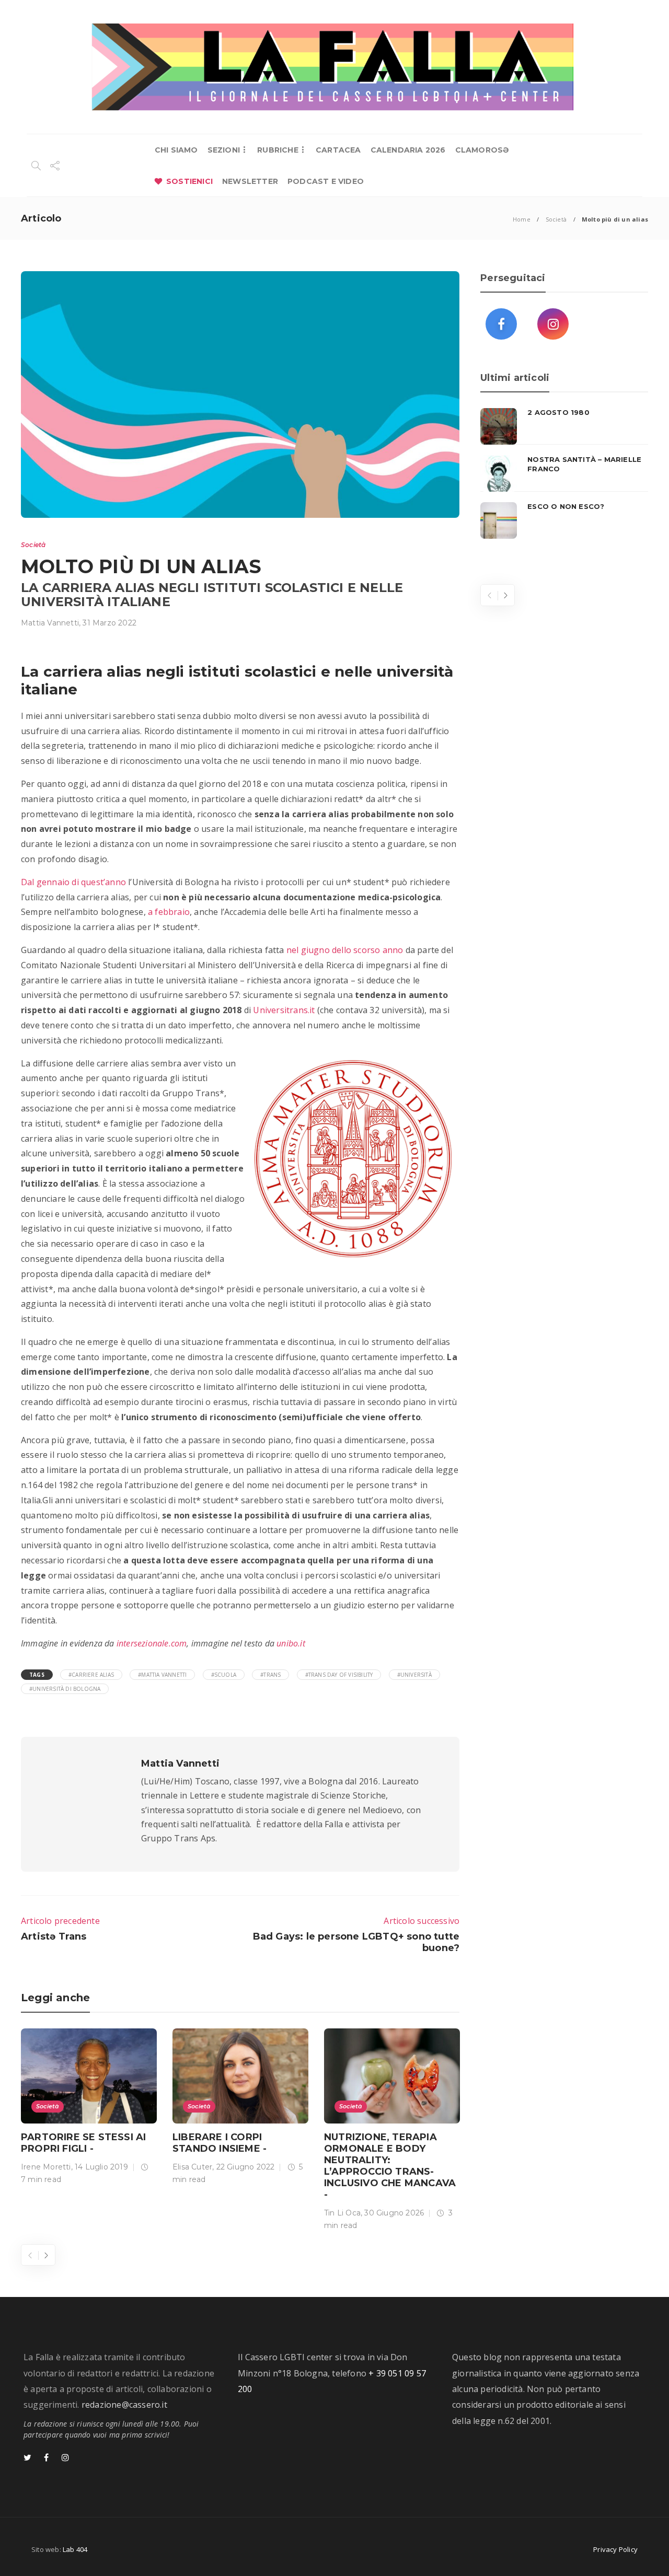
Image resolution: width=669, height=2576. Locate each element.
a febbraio (169, 912)
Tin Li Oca (342, 2213)
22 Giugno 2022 (246, 2167)
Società (556, 219)
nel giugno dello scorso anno (345, 950)
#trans (270, 1675)
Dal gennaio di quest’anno (73, 882)
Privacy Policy (615, 2549)
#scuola (224, 1675)
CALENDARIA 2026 (408, 150)
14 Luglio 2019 (101, 2167)
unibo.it (291, 1643)
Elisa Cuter (192, 2167)
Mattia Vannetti (50, 623)
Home (522, 219)
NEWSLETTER (250, 181)
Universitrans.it (284, 1010)
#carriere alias (91, 1675)
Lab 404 (75, 2549)
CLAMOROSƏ (482, 150)
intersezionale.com (152, 1643)
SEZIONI (224, 150)
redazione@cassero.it (124, 2405)
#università (414, 1675)
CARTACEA (338, 150)
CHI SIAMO (176, 150)
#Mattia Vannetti (162, 1675)
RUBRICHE (278, 150)
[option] (89, 2109)
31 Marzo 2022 (109, 623)
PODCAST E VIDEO (326, 181)
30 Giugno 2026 (394, 2213)
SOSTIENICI (189, 181)
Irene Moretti (46, 2167)
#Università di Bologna (65, 1689)
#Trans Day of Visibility (339, 1675)
